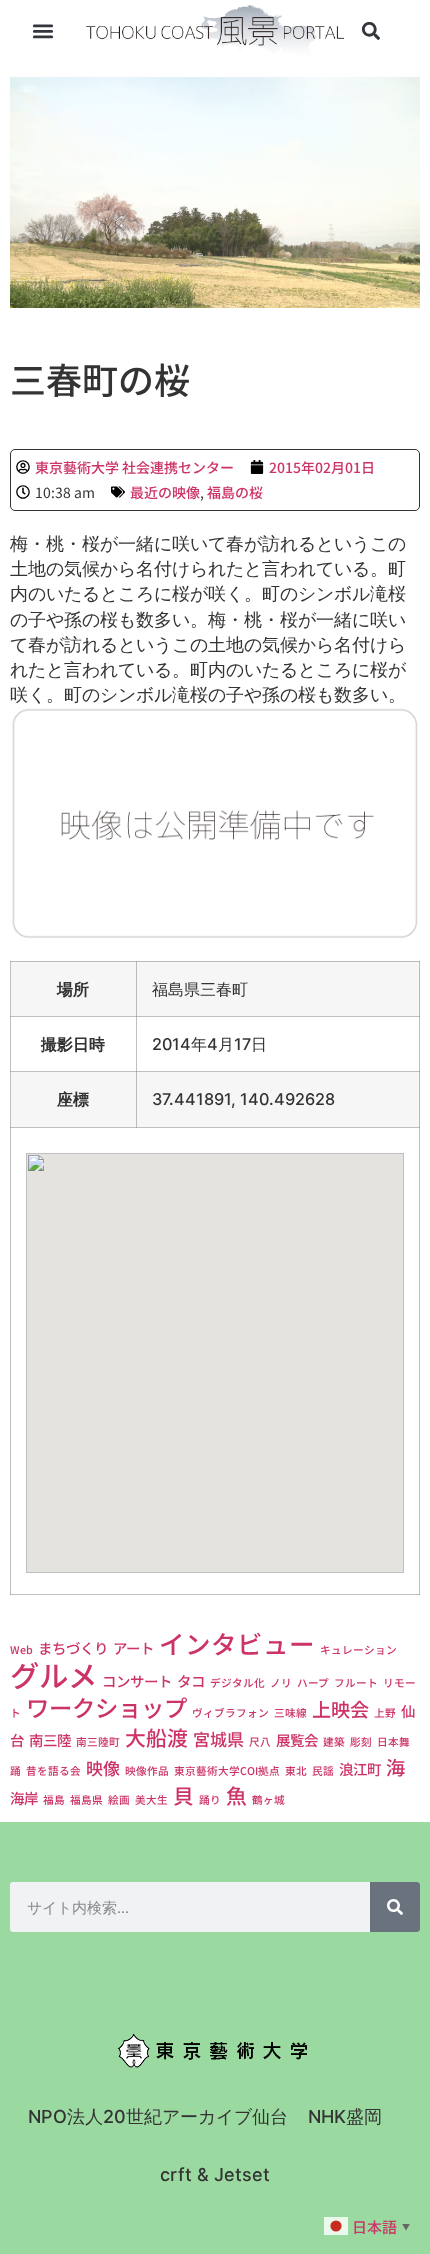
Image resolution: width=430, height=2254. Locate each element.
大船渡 (156, 1737)
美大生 (151, 1799)
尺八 (260, 1741)
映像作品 (147, 1770)
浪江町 (360, 1768)
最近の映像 (165, 492)
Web (21, 1649)
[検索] (395, 1907)
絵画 (119, 1799)
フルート (356, 1682)
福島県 (86, 1799)
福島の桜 (235, 492)
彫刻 (361, 1741)
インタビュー (237, 1642)
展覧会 (297, 1739)
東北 (296, 1770)
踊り (210, 1799)
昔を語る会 (53, 1770)
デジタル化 (237, 1682)
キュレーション (358, 1649)
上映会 (340, 1709)
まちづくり (73, 1647)
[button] (43, 31)
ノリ (281, 1682)
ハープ (313, 1682)
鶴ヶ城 (268, 1799)
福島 (54, 1799)
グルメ (53, 1674)
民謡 (323, 1770)
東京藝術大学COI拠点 (227, 1770)
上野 (385, 1712)
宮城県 (218, 1738)
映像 (103, 1767)
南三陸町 (98, 1741)
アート (133, 1647)
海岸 (24, 1797)
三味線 (290, 1712)
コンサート (137, 1680)
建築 (334, 1741)
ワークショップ (106, 1707)
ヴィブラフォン (230, 1712)
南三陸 (50, 1739)
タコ (191, 1680)
